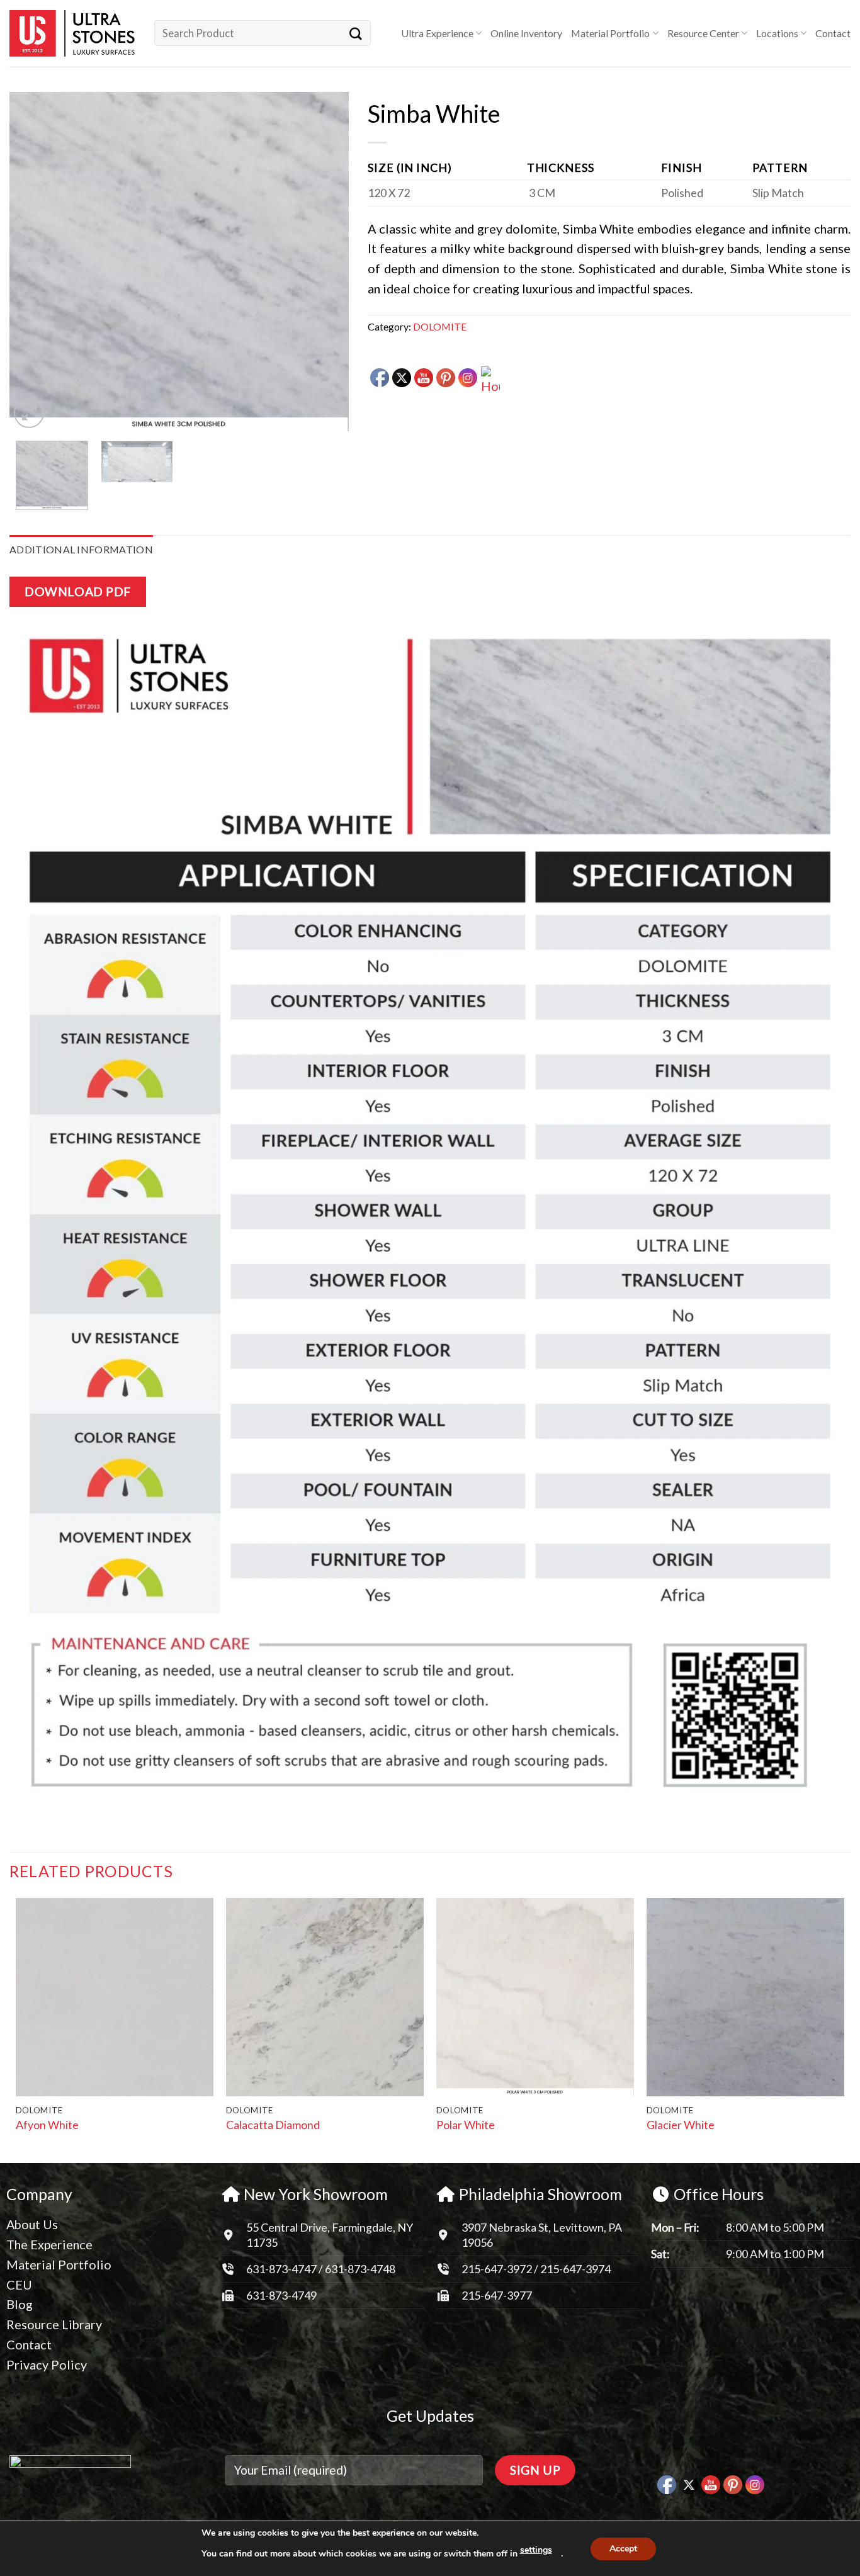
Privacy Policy (47, 2364)
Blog (20, 2304)
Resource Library (54, 2324)
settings (536, 2550)
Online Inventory (526, 33)
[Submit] (356, 33)
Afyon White (47, 2125)
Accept (623, 2549)
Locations (777, 33)
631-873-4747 (281, 2269)
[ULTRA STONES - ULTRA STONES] (72, 33)
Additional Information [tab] (81, 549)
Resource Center (703, 33)
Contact (833, 33)
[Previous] (32, 262)
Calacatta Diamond (273, 2125)
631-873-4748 (360, 2269)
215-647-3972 (498, 2269)
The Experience (49, 2244)
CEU (19, 2285)
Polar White (466, 2125)
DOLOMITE (440, 326)
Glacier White (681, 2125)
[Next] (326, 262)
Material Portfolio (610, 33)
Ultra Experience (437, 33)
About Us (32, 2224)
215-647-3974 (575, 2269)
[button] (29, 413)
